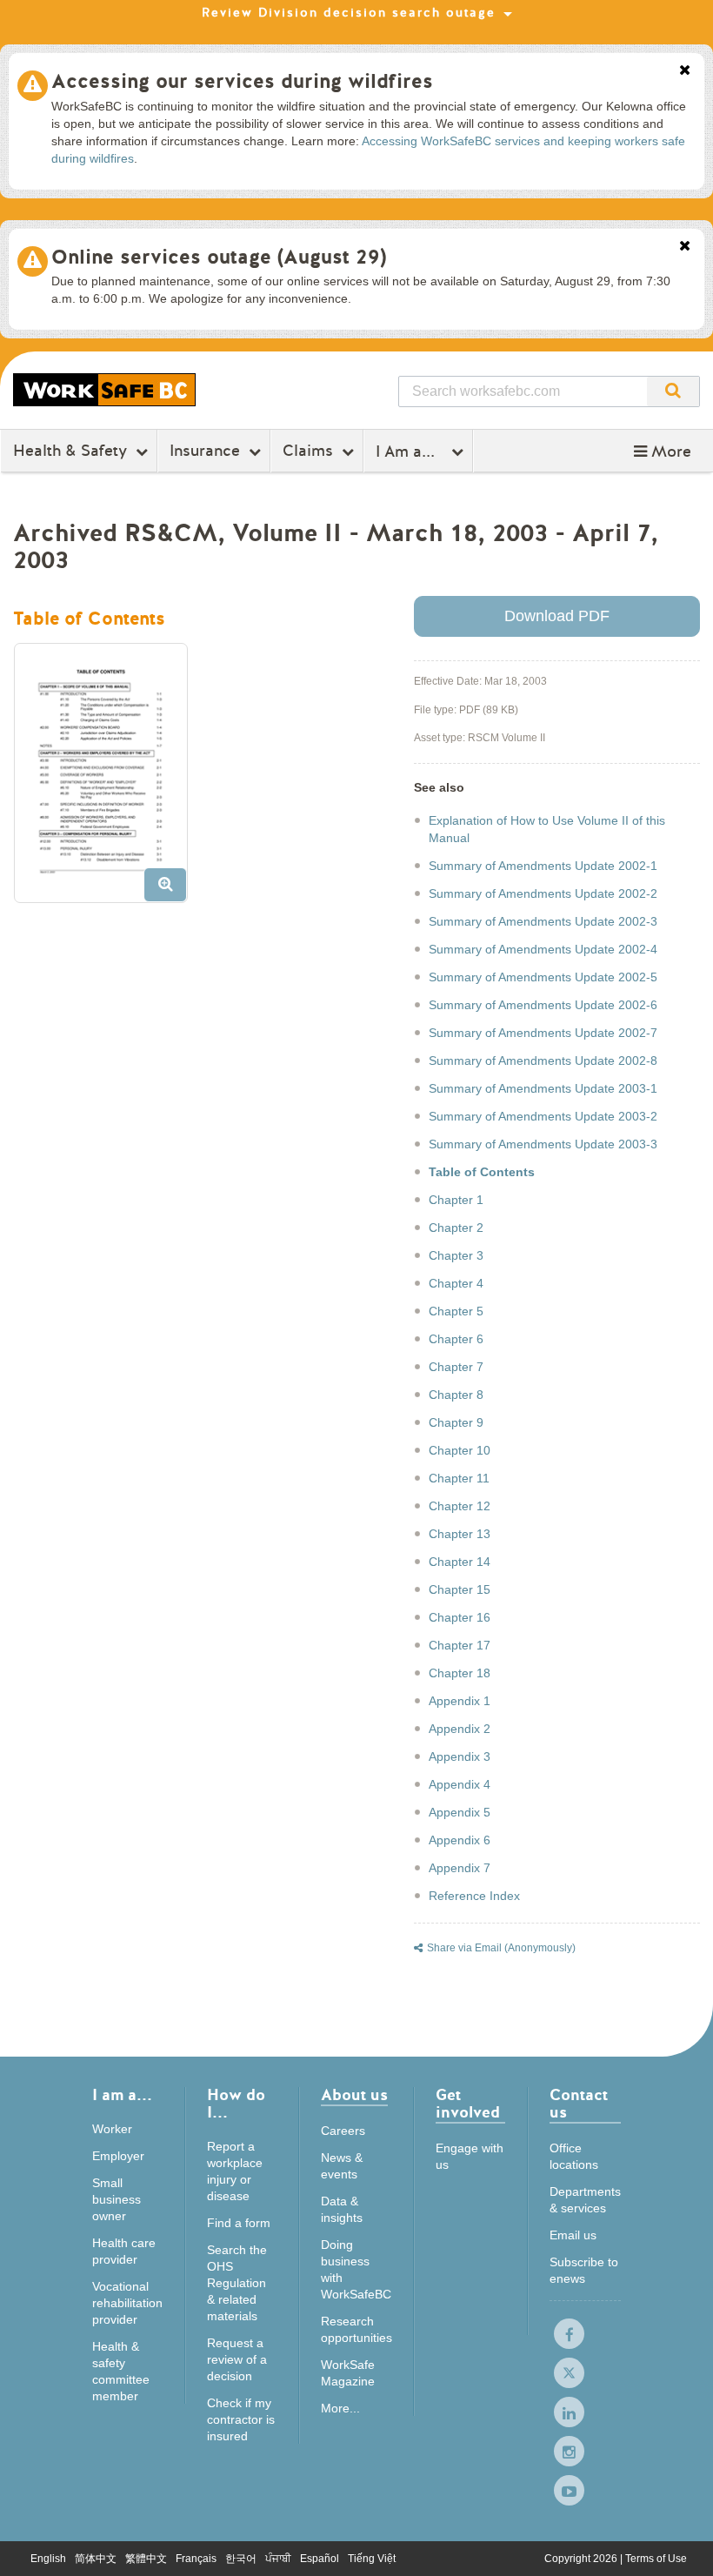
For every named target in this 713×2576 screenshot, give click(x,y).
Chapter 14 (460, 1562)
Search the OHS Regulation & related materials (237, 2283)
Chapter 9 (456, 1422)
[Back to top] (683, 2545)
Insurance (205, 451)
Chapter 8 (456, 1395)
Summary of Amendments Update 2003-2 (543, 1116)
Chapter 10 (460, 1450)
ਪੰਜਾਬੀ (278, 2559)
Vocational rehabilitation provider (127, 2303)
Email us (573, 2235)
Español (320, 2559)
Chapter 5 (456, 1311)
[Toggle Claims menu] (350, 452)
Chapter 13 (460, 1534)
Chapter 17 (460, 1645)
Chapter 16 (460, 1617)
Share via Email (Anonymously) (501, 1948)
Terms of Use (656, 2559)
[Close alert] (685, 71)
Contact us (579, 2105)
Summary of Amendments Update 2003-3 (543, 1144)
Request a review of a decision (237, 2359)
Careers (343, 2131)
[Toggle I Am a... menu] (460, 452)
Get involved (468, 2105)
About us (354, 2096)
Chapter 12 (460, 1506)
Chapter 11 (459, 1478)
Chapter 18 (460, 1673)
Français (196, 2559)
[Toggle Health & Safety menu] (144, 452)
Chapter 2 (456, 1228)
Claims (308, 451)
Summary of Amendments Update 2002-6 (543, 1005)
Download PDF (557, 616)
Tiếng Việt (372, 2559)
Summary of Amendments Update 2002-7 (543, 1033)
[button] (663, 452)
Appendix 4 (460, 1784)
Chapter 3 (456, 1255)
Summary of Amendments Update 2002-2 (543, 893)
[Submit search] (673, 391)
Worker (112, 2129)
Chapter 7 (456, 1367)
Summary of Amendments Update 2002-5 (543, 977)
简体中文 (96, 2559)
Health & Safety (70, 451)
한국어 (241, 2559)
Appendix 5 (460, 1812)
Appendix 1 (460, 1701)
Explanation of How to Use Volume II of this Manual (547, 829)
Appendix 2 (460, 1729)
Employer (118, 2156)
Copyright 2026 (582, 2559)
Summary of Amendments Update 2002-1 (543, 866)
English (48, 2559)
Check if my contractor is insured (241, 2419)
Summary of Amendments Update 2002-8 (543, 1061)
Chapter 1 (456, 1200)
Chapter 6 (456, 1339)
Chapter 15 (460, 1589)
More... (340, 2408)
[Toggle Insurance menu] (257, 452)
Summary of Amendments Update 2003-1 (543, 1088)
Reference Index (474, 1896)
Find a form (239, 2223)
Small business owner (117, 2199)
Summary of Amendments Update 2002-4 (543, 949)
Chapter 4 (456, 1283)
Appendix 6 (460, 1840)
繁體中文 (146, 2559)
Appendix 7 (460, 1868)
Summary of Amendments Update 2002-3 (543, 921)
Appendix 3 (460, 1756)
